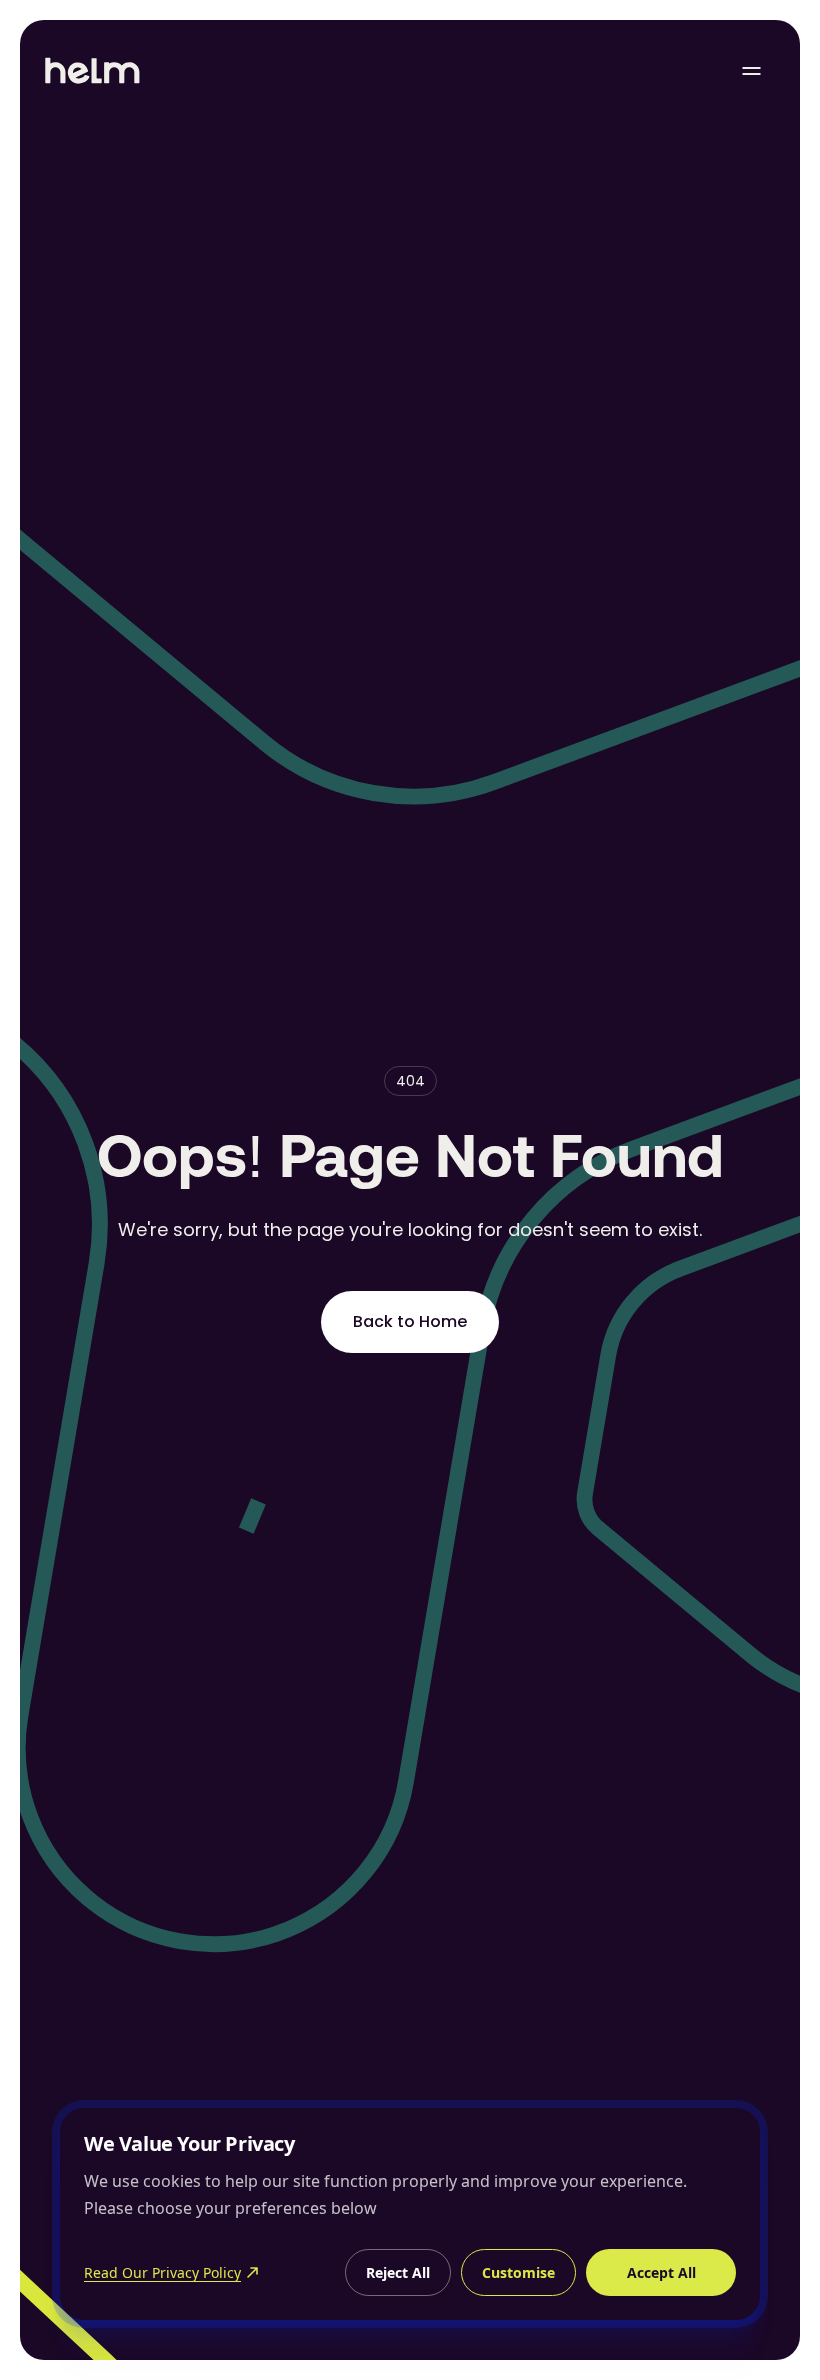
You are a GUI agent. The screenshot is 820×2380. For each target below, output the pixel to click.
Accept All (661, 2272)
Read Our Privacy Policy (162, 2272)
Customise (518, 2272)
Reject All (398, 2272)
